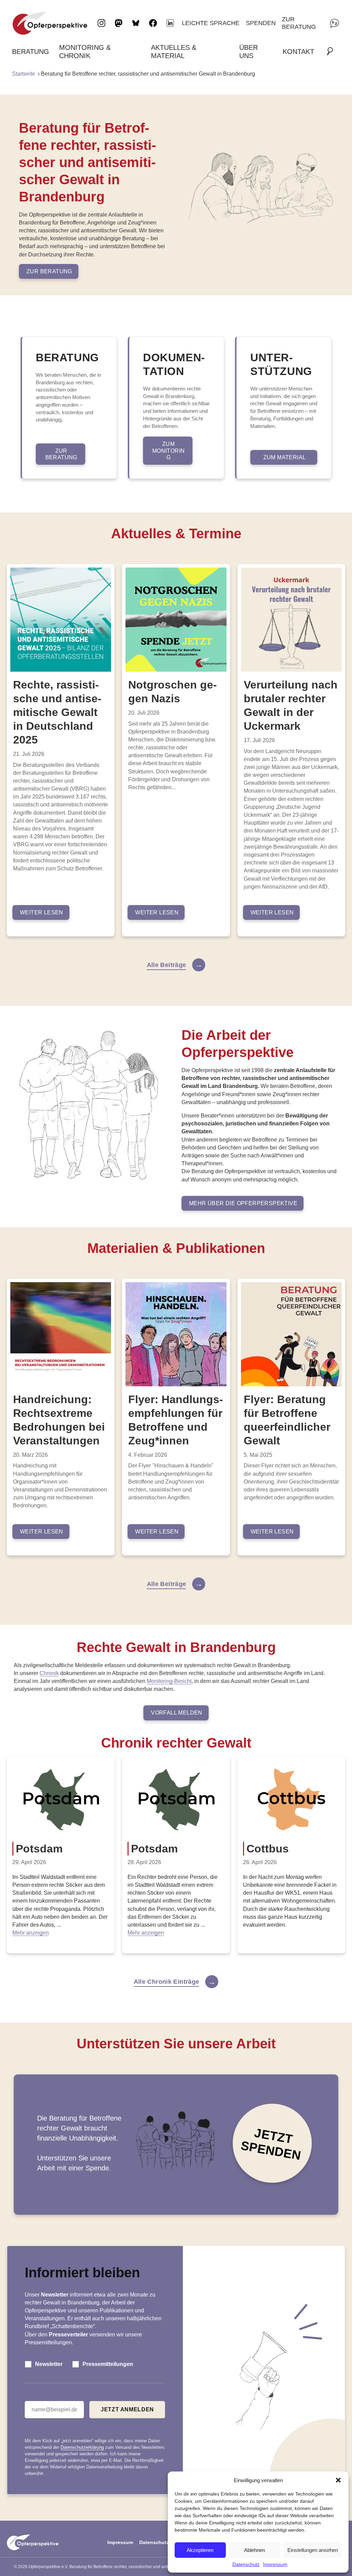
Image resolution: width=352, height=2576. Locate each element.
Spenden (261, 23)
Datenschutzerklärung (82, 2447)
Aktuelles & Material (174, 52)
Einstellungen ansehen (313, 2550)
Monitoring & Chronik (85, 52)
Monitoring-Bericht (169, 1681)
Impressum (275, 2564)
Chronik (49, 1673)
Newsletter (49, 2364)
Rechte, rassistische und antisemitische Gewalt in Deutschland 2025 (57, 712)
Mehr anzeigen (31, 1933)
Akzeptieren (200, 2550)
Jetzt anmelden (127, 2409)
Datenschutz (246, 2564)
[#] (332, 52)
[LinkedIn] (170, 23)
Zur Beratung (299, 23)
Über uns (249, 52)
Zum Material (285, 457)
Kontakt (298, 52)
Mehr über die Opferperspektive (243, 1203)
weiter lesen (42, 912)
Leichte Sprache (211, 23)
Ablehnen (255, 2550)
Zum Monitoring (169, 450)
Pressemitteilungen (108, 2364)
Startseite (24, 74)
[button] (338, 2480)
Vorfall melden (177, 1713)
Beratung (31, 52)
